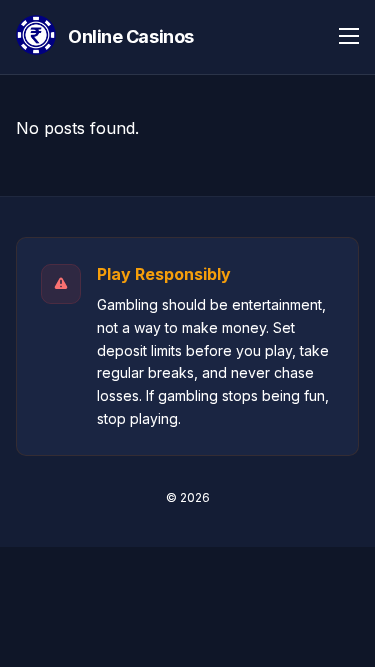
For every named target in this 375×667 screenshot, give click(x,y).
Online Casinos (131, 36)
